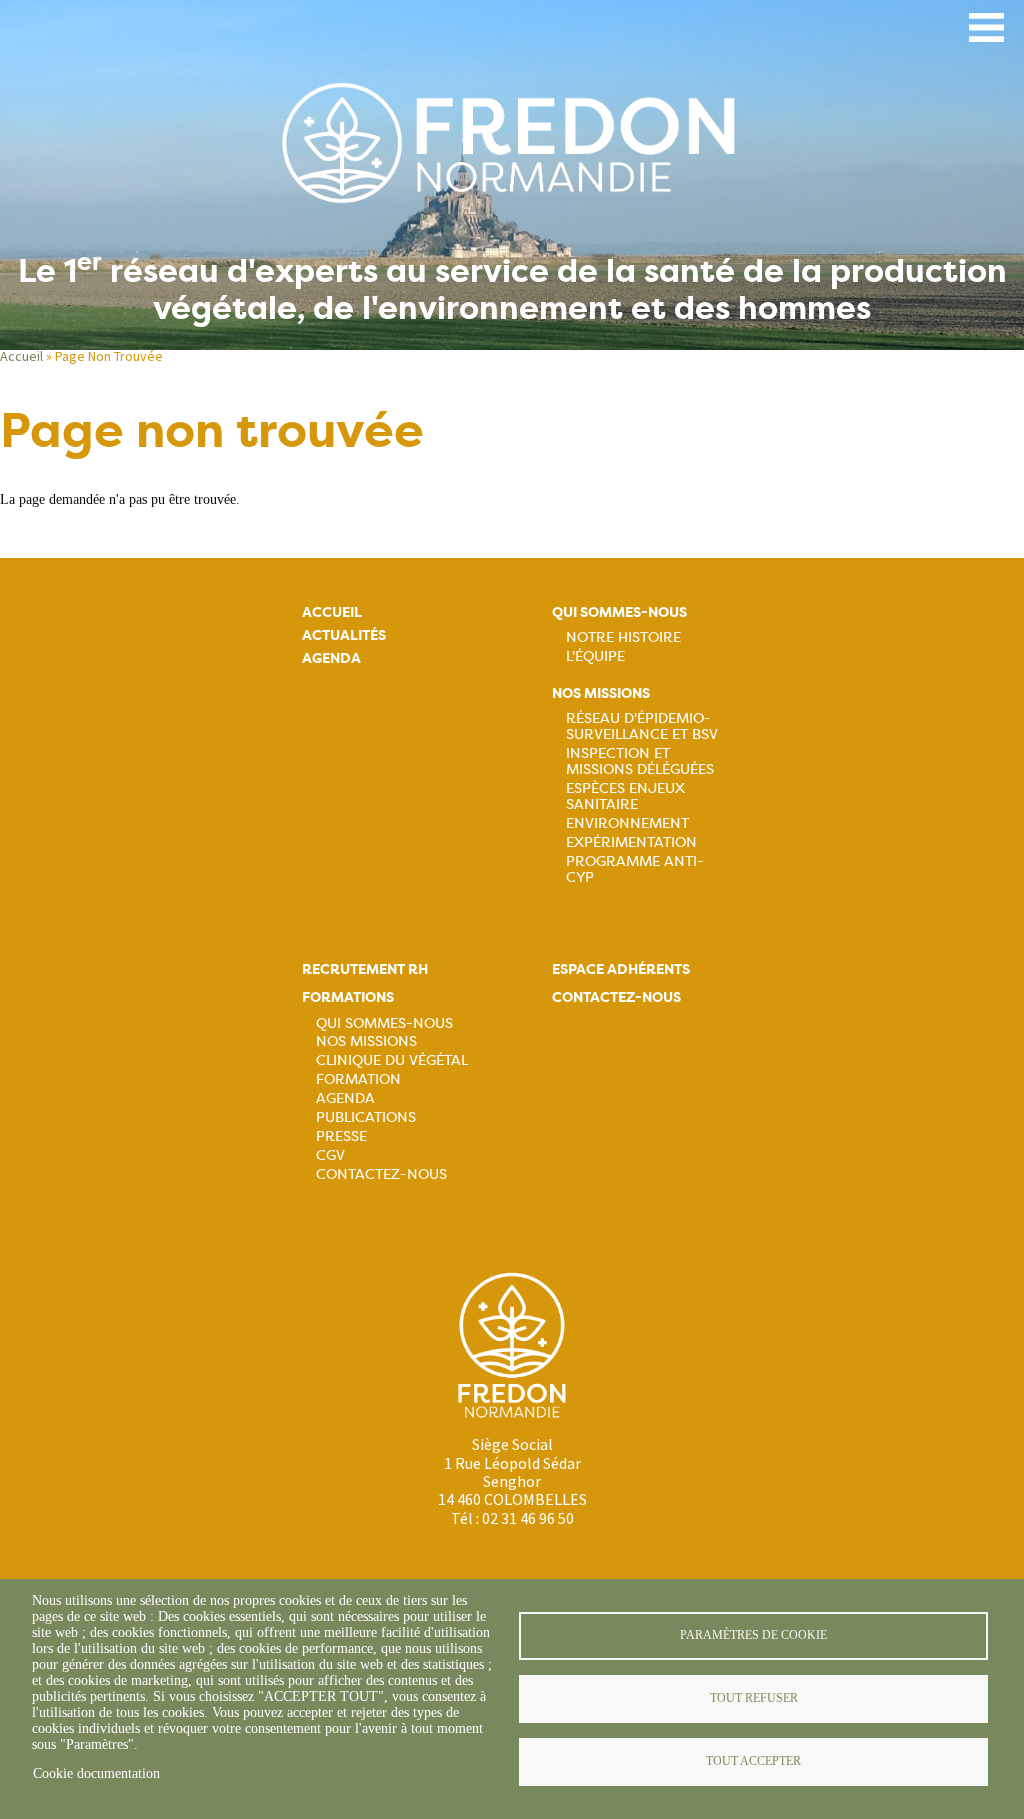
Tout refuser (754, 1698)
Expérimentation (631, 842)
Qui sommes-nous (619, 612)
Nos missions (601, 693)
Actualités (344, 635)
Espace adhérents (621, 969)
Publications (366, 1117)
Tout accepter (753, 1761)
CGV (330, 1155)
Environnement (627, 823)
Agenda (331, 658)
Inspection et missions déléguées (640, 761)
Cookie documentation (96, 1773)
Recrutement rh (365, 969)
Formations (348, 997)
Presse (341, 1136)
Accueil (21, 356)
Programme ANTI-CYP (635, 869)
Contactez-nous (381, 1174)
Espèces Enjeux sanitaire (625, 796)
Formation (358, 1079)
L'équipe (595, 656)
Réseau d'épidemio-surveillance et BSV (642, 726)
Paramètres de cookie (753, 1635)
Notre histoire (623, 637)
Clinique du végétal (392, 1060)
